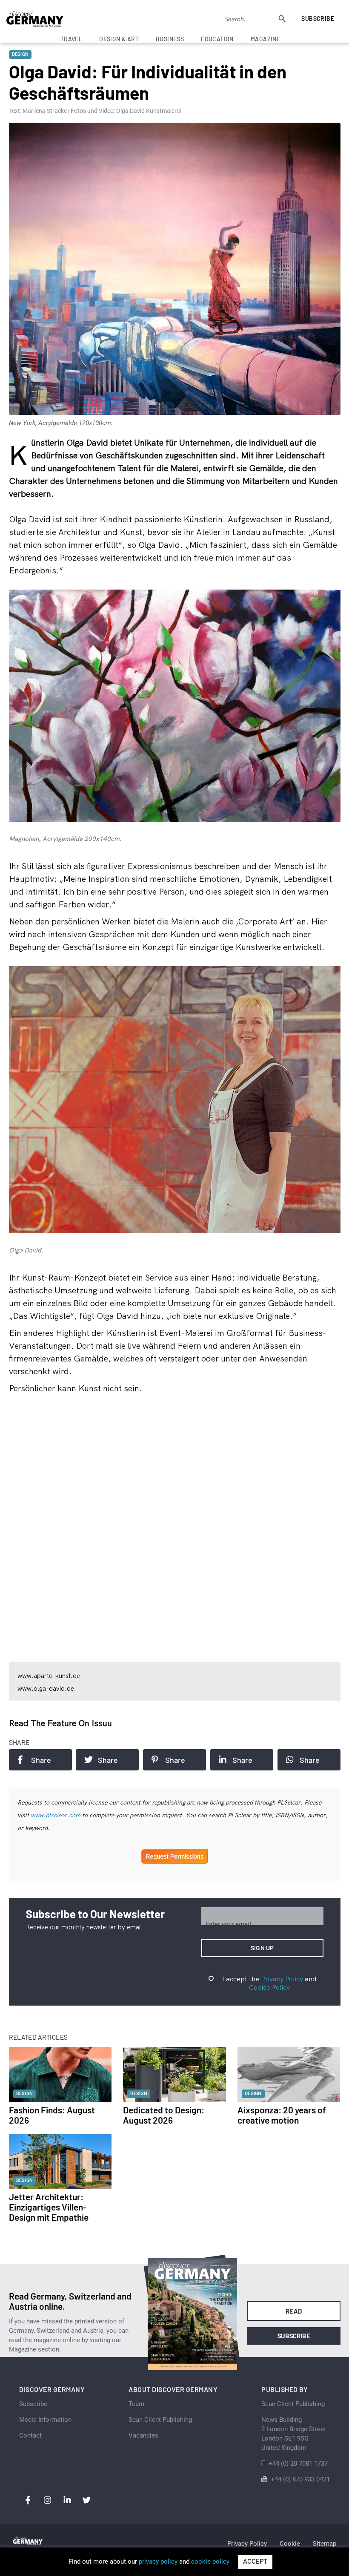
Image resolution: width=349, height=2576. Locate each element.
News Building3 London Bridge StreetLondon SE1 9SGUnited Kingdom (294, 2434)
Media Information (45, 2420)
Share (41, 1760)
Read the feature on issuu (60, 1723)
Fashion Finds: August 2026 (52, 2115)
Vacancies (143, 2435)
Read (294, 2311)
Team (136, 2404)
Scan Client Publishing (160, 2420)
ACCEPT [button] (255, 2562)
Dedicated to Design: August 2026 (164, 2115)
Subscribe (318, 19)
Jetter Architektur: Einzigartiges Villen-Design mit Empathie (49, 2207)
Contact (30, 2435)
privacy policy (158, 2562)
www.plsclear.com (56, 1815)
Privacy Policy (282, 1979)
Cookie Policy (269, 1987)
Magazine (265, 39)
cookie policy (210, 2562)
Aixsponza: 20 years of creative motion (282, 2115)
